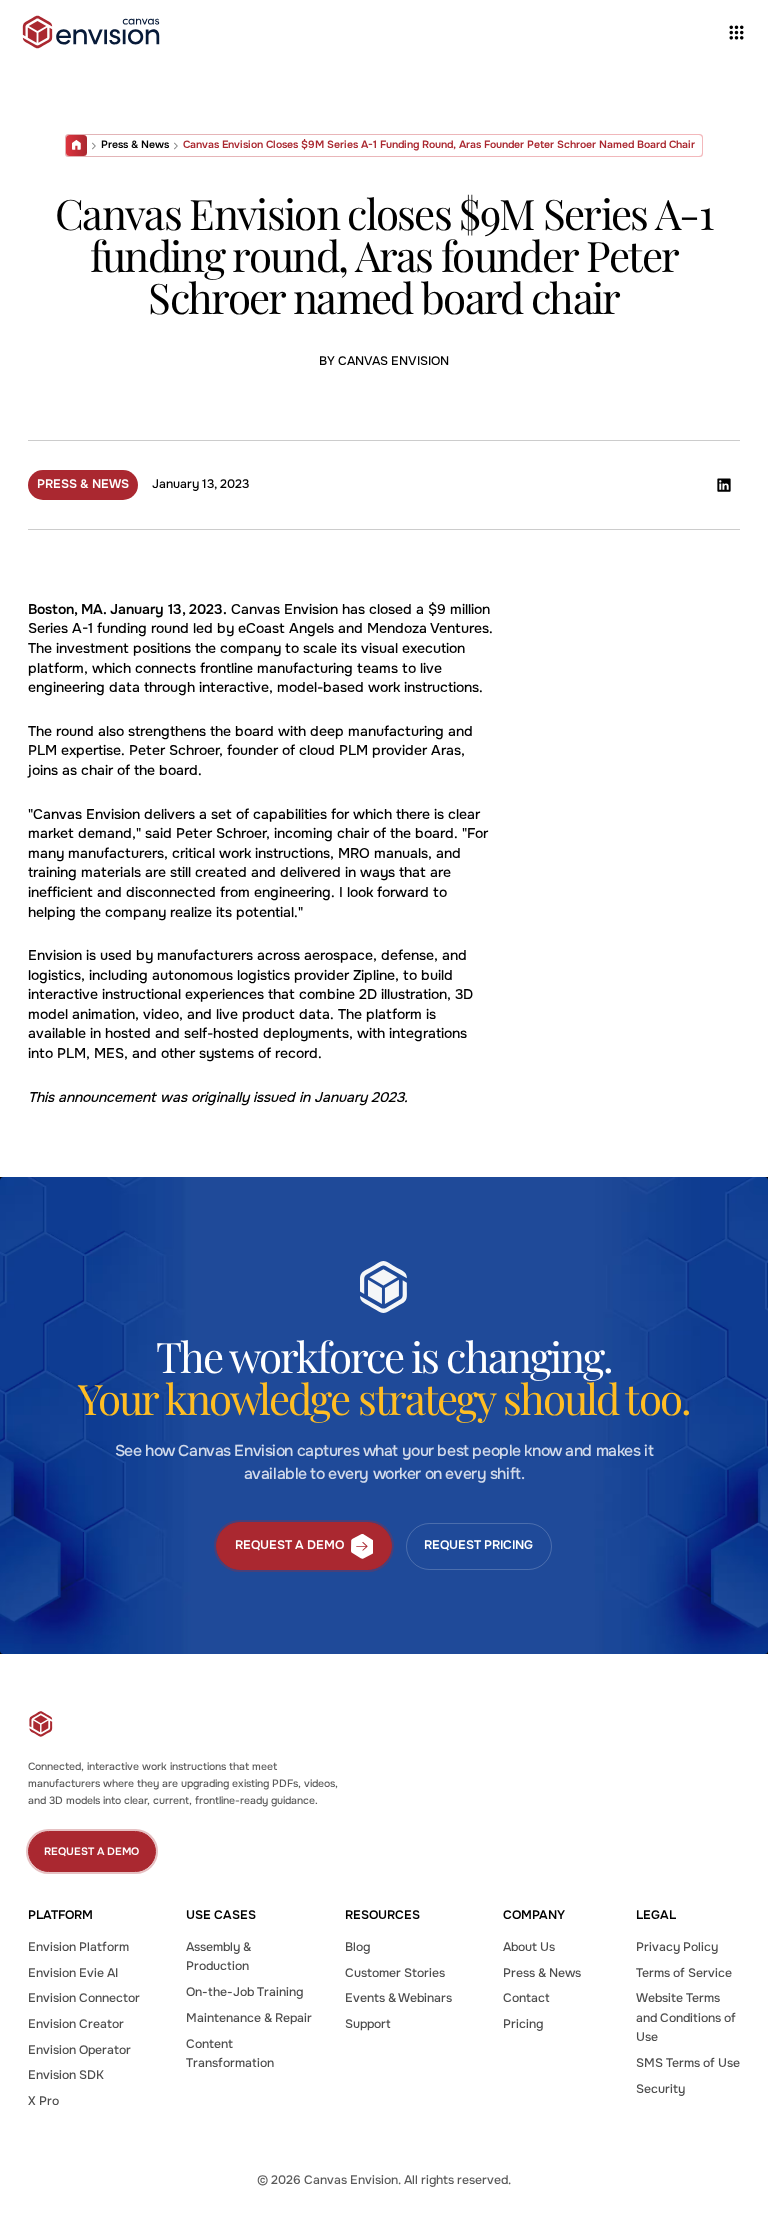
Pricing (523, 2024)
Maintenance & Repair (249, 2018)
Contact (526, 1998)
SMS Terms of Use (688, 2063)
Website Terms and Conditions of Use (686, 2017)
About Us (529, 1947)
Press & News (135, 144)
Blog (357, 1947)
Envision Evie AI (73, 1973)
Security (660, 2089)
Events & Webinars (398, 1998)
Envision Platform (78, 1947)
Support (368, 2024)
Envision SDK (66, 2075)
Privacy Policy (677, 1947)
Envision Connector (84, 1998)
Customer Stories (395, 1973)
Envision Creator (76, 2024)
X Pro (43, 2101)
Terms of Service (684, 1973)
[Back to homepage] (91, 32)
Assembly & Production (218, 1957)
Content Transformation (230, 2054)
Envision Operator (79, 2050)
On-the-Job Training (244, 1992)
